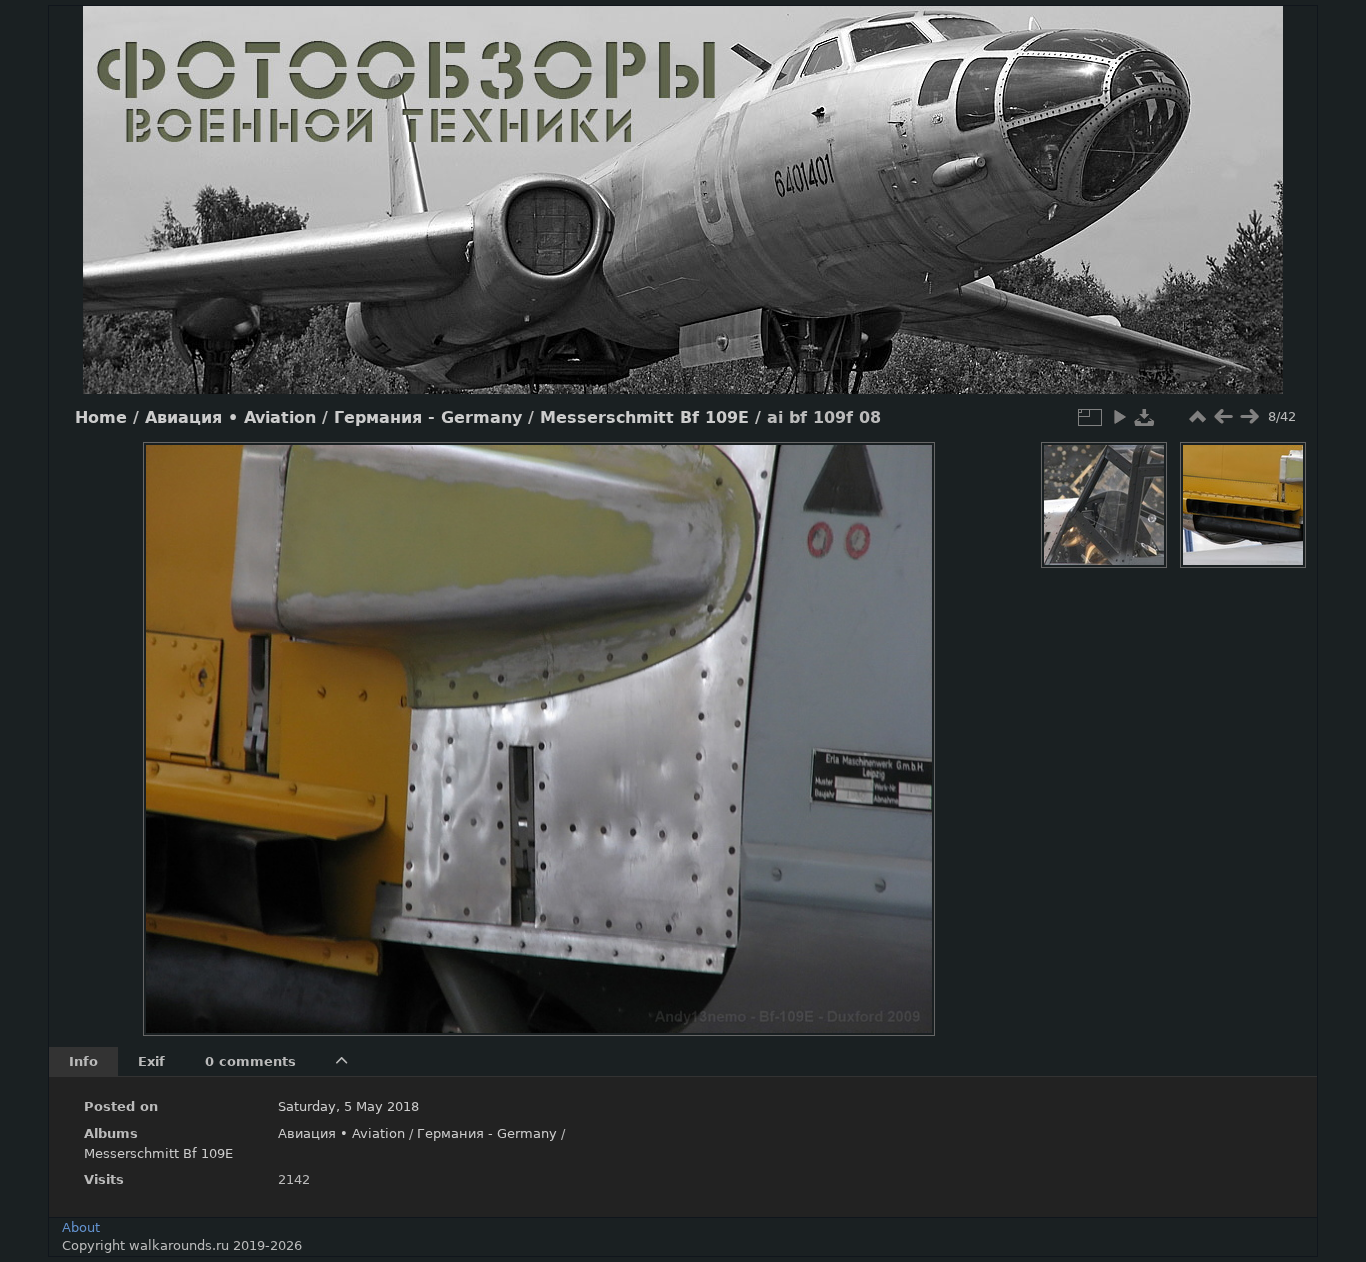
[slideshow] (1119, 417)
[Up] (531, 472)
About (81, 1227)
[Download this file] (1145, 417)
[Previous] (175, 724)
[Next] (903, 724)
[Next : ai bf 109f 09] (1249, 417)
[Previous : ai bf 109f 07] (1223, 417)
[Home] (683, 200)
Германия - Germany (428, 418)
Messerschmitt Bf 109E (644, 418)
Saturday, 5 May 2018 (348, 1106)
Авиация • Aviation (230, 418)
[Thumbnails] (1197, 417)
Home (101, 418)
